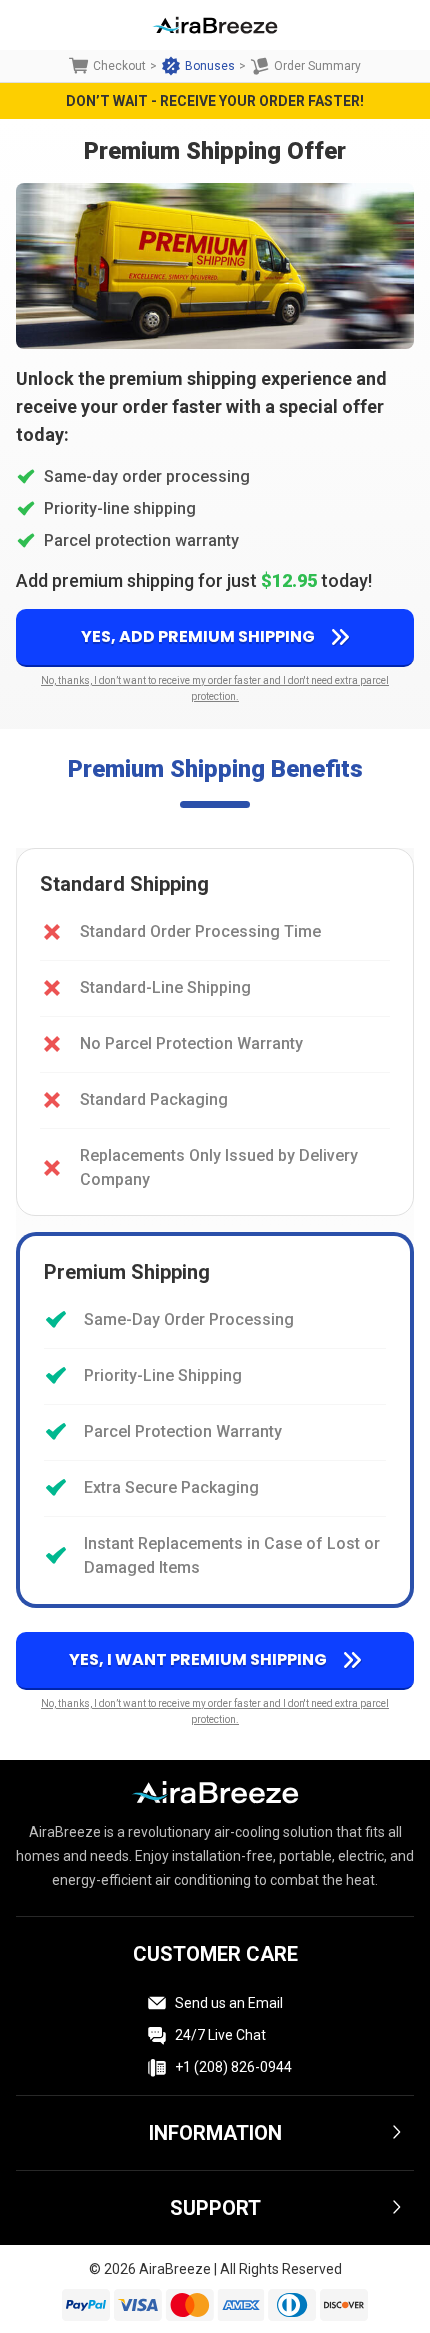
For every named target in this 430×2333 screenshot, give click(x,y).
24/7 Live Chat (220, 2035)
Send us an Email (229, 2003)
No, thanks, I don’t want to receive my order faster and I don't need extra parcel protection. (215, 688)
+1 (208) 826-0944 (233, 2067)
